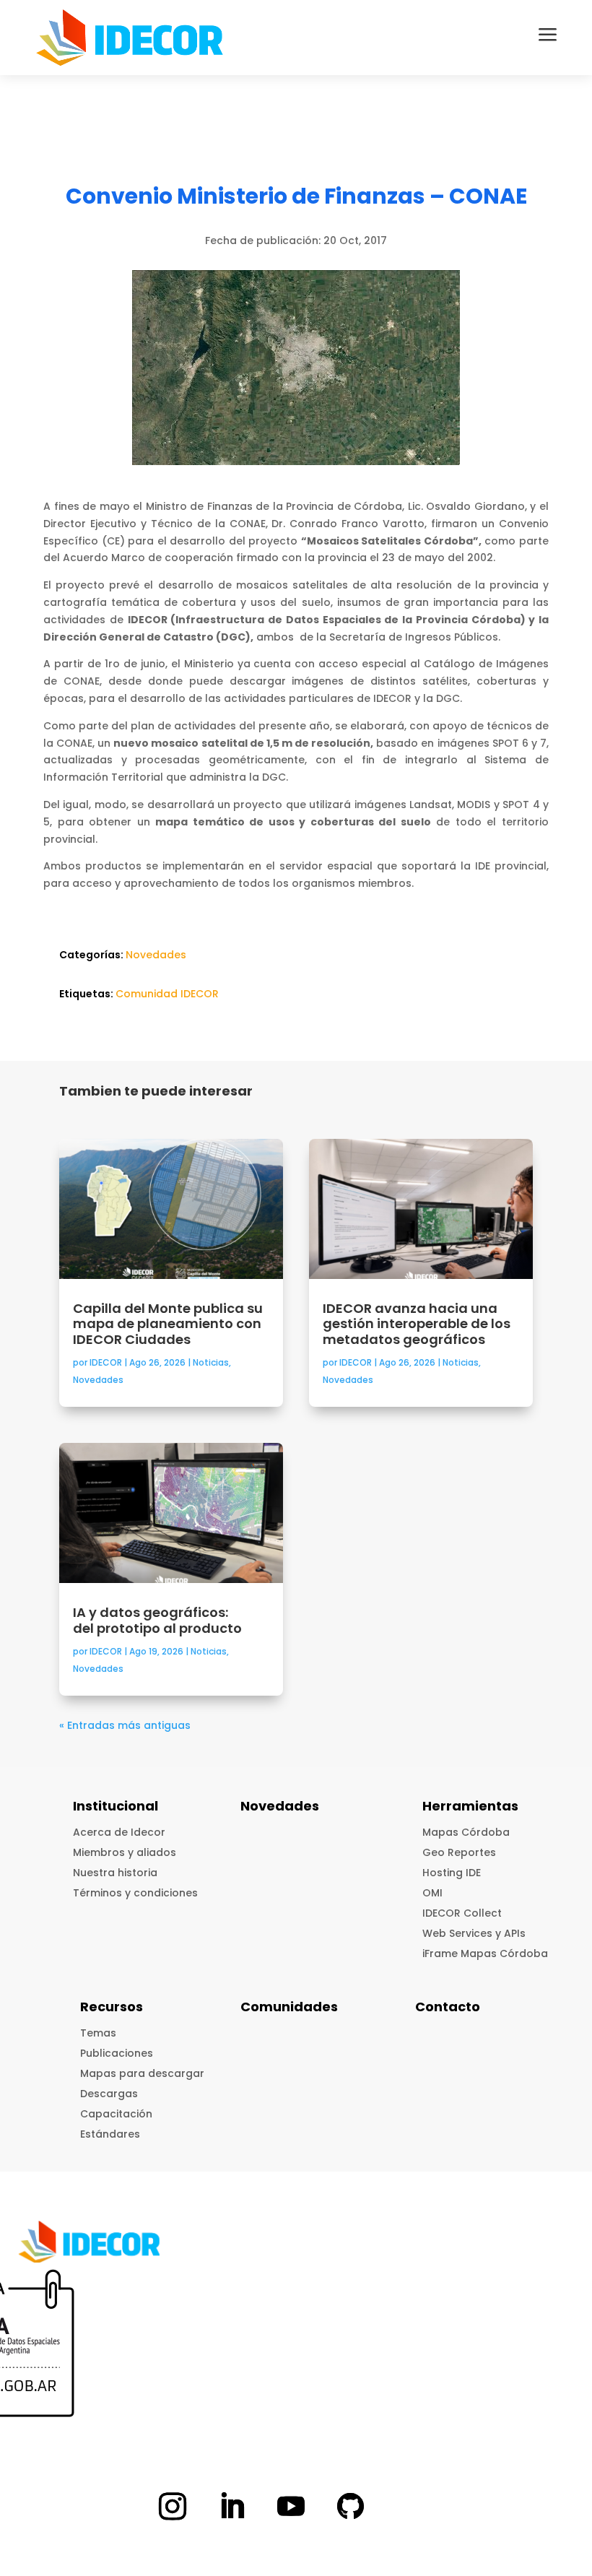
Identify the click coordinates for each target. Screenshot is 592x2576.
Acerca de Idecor (119, 1832)
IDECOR (106, 1362)
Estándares (110, 2134)
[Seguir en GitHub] (350, 2506)
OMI (432, 1893)
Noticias (211, 1362)
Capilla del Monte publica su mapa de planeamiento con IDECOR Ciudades (168, 1324)
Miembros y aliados (125, 1852)
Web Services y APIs (474, 1933)
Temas (98, 2033)
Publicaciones (117, 2053)
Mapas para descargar (142, 2073)
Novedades (156, 955)
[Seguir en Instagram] (173, 2506)
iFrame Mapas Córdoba (485, 1953)
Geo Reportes (459, 1852)
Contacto (448, 2007)
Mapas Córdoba (466, 1832)
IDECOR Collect (462, 1913)
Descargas (109, 2094)
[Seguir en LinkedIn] (232, 2506)
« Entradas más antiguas (125, 1725)
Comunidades (289, 2007)
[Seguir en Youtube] (291, 2506)
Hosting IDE (452, 1873)
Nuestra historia (115, 1873)
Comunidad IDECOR (167, 994)
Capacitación (116, 2114)
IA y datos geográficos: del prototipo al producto (159, 1620)
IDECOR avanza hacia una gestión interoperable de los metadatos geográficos (417, 1324)
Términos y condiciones (135, 1893)
